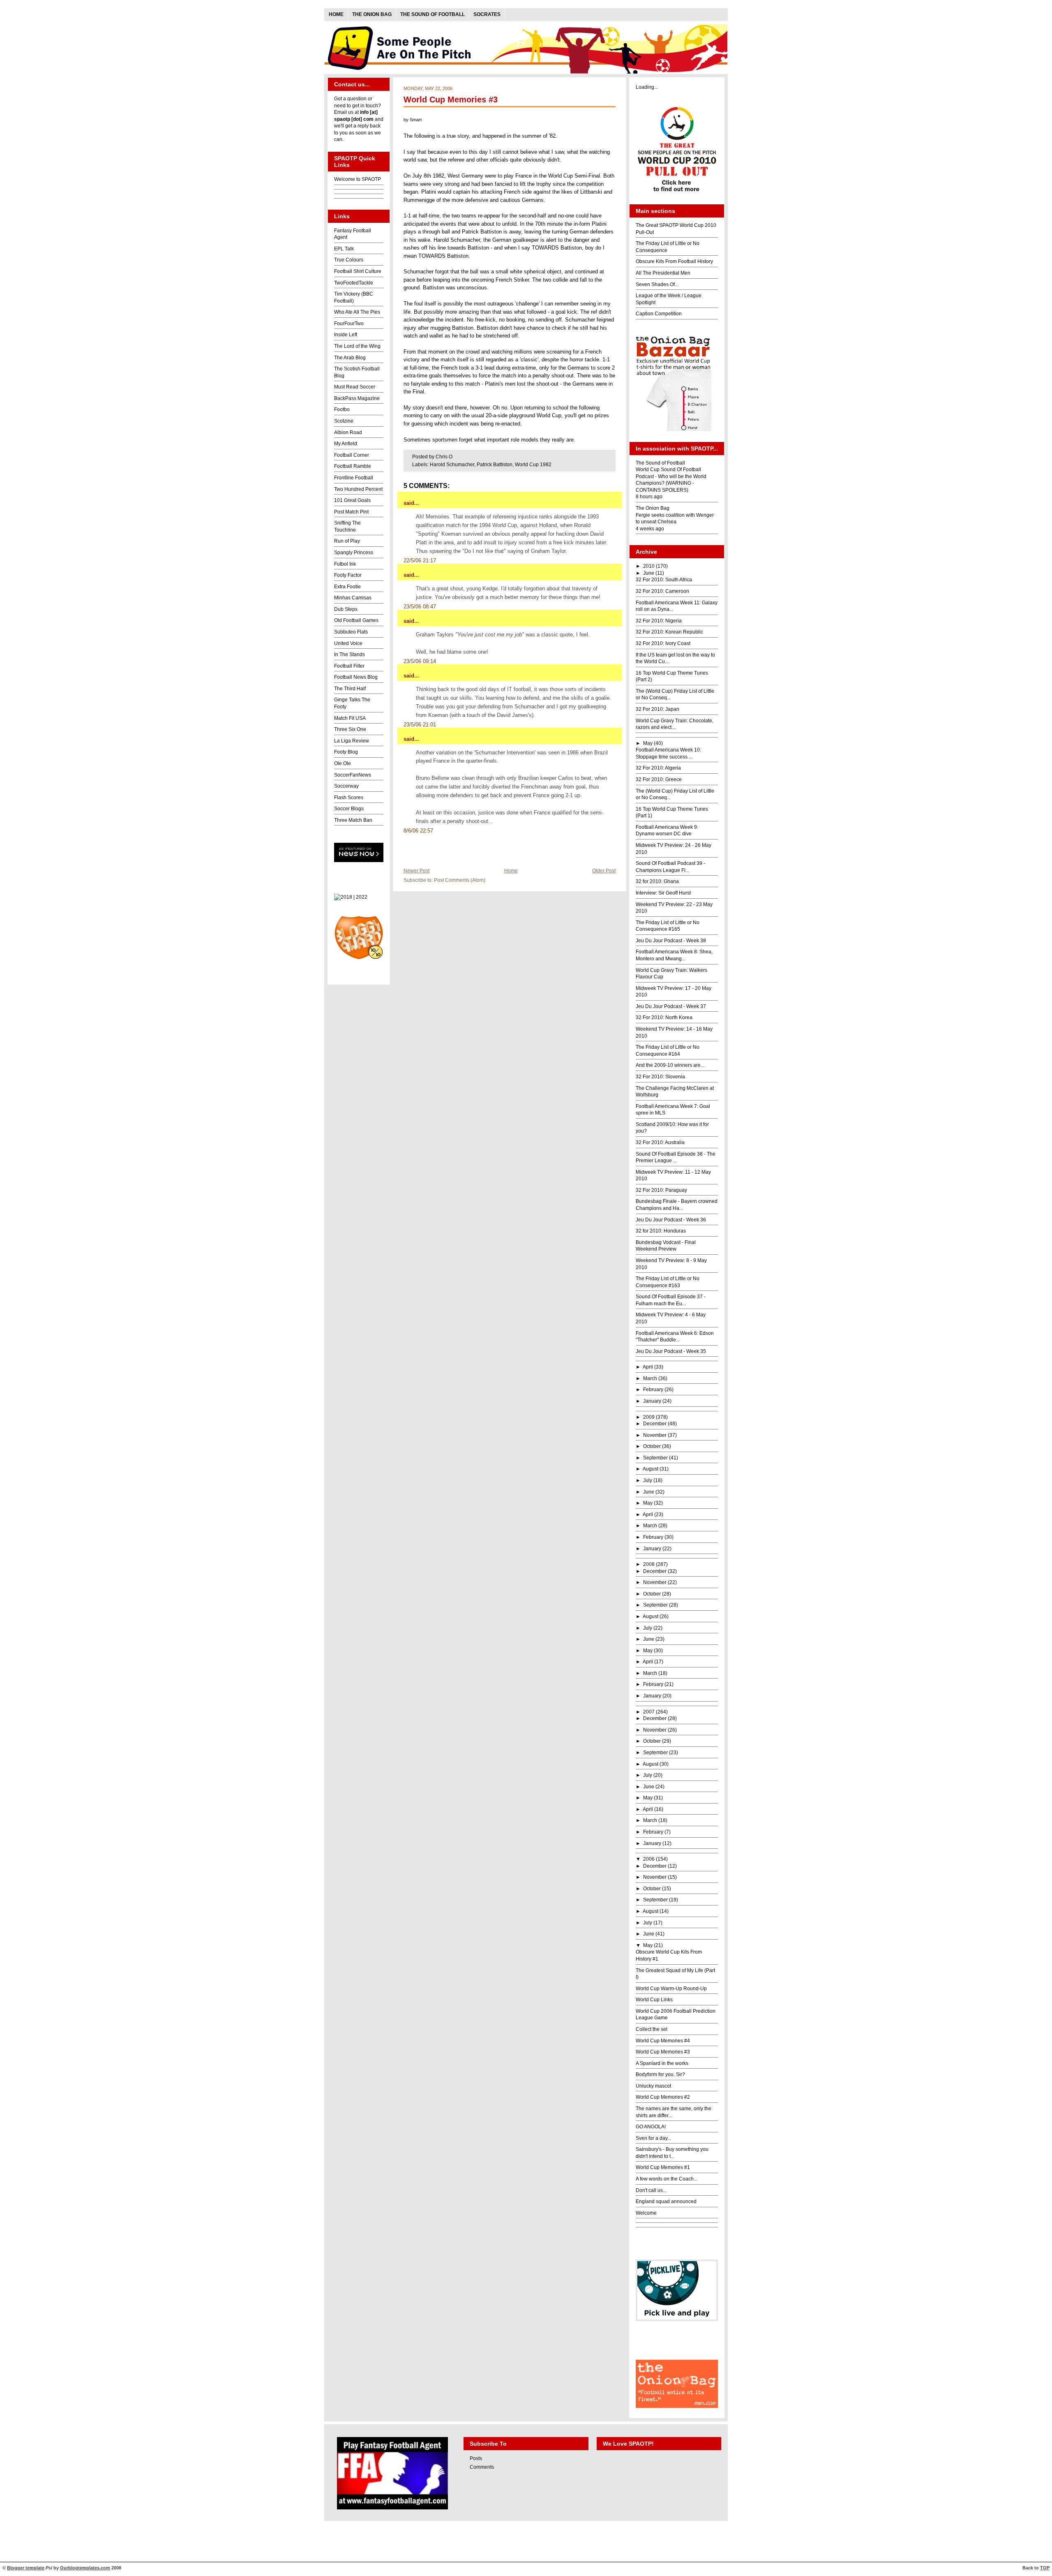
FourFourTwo (349, 324)
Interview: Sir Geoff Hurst (663, 893)
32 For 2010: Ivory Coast (663, 643)
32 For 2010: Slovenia (660, 1077)
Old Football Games (356, 620)
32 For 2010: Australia (660, 1142)
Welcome (646, 2213)
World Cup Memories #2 (663, 2097)
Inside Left (346, 335)
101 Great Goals (352, 500)
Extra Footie (347, 587)
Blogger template (26, 2568)
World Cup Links (654, 2000)
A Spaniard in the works (662, 2063)
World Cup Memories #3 (451, 99)
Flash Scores (349, 798)
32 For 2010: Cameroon (662, 591)
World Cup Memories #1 (663, 2167)
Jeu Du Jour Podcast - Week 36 (671, 1220)
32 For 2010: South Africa (664, 580)
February (653, 1390)
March (650, 1378)
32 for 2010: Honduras (661, 1231)
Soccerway (346, 786)
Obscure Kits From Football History (674, 261)
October (652, 1446)
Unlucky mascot (653, 2086)
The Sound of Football (433, 14)
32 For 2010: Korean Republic (669, 632)
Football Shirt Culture (358, 271)
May (648, 743)
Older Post (604, 871)
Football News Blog (356, 677)
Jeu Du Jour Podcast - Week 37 (671, 1006)
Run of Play (347, 541)
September (655, 1458)
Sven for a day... (653, 2138)
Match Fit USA (350, 718)
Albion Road (348, 432)
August (651, 1469)
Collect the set (652, 2029)
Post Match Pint (351, 512)
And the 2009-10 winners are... (670, 1065)
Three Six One (350, 729)
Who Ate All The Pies (357, 312)
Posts (476, 2458)
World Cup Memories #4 (663, 2041)
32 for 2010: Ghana (657, 881)
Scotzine (344, 421)
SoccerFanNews (353, 775)
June (649, 573)
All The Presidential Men (663, 273)
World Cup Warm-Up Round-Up (671, 1989)
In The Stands (350, 654)
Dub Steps (346, 609)
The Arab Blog (350, 358)
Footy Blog (346, 752)
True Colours (349, 260)
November (655, 1435)
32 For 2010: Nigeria (659, 621)
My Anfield (346, 444)
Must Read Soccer (355, 387)
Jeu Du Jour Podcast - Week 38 (671, 941)
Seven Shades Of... (657, 284)
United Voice (348, 643)
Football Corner (352, 455)
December (655, 1424)
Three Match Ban (353, 820)
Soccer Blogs (349, 809)
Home (336, 14)
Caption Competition (659, 314)
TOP (1045, 2568)
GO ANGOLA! (651, 2127)
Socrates (487, 14)
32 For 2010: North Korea (664, 1017)
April (648, 1367)
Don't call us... (651, 2190)
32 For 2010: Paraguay (661, 1190)
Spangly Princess (354, 553)
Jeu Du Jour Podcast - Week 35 (671, 1351)
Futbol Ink (345, 564)
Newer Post (416, 871)
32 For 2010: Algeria (658, 768)
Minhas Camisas (353, 598)
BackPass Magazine (357, 398)
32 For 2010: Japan (657, 709)
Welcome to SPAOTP (358, 179)
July (648, 1480)
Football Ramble (353, 466)
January (652, 1401)
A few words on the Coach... (667, 2179)
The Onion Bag (372, 14)
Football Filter (349, 666)
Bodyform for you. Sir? (660, 2074)
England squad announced (666, 2201)
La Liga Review (352, 741)
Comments (482, 2467)
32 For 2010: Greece (659, 779)
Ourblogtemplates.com (85, 2568)
